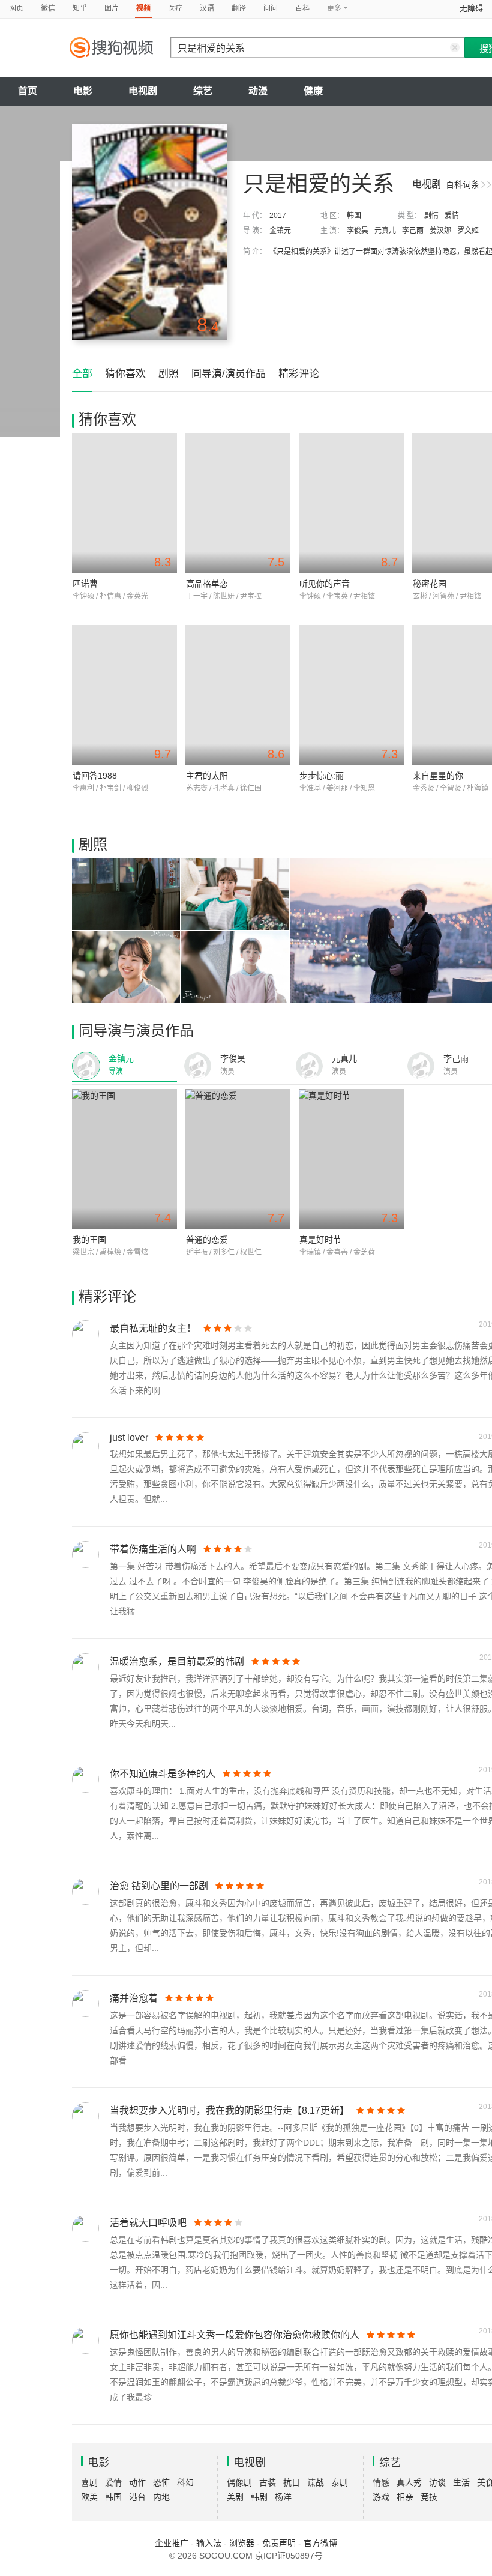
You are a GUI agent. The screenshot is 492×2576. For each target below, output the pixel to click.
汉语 (207, 8)
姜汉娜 (440, 231)
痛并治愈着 (134, 1998)
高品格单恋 (207, 584)
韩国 (354, 216)
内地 (161, 2497)
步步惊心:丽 (322, 776)
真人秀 (409, 2482)
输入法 (209, 2543)
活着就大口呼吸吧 (148, 2223)
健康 (313, 91)
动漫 (258, 91)
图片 (112, 8)
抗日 (292, 2482)
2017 (278, 216)
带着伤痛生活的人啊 (153, 1549)
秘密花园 (430, 584)
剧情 (431, 216)
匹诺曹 (85, 584)
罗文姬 (468, 231)
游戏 (381, 2497)
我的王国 (89, 1240)
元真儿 (385, 231)
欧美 (89, 2497)
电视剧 (143, 91)
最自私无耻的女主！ (153, 1328)
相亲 (405, 2497)
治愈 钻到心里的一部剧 (159, 1886)
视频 (143, 8)
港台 (137, 2497)
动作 (137, 2482)
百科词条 (463, 184)
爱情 (452, 216)
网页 (16, 8)
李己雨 (413, 231)
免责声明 (279, 2543)
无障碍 (471, 8)
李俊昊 (358, 231)
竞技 (429, 2497)
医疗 (175, 8)
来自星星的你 (438, 776)
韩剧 (259, 2497)
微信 (48, 8)
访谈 (437, 2482)
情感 (381, 2482)
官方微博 (320, 2543)
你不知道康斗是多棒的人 (163, 1774)
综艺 (203, 91)
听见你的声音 (325, 584)
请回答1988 (95, 776)
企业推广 (172, 2543)
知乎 (80, 8)
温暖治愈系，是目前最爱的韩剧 (177, 1661)
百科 (302, 8)
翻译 (239, 8)
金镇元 (280, 231)
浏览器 (242, 2543)
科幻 (185, 2482)
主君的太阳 (207, 776)
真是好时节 (320, 1240)
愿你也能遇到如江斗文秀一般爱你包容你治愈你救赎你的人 (235, 2335)
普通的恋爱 (207, 1240)
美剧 (235, 2497)
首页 (28, 91)
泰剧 (340, 2482)
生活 (461, 2482)
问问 (271, 8)
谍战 (316, 2482)
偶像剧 (239, 2482)
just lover (129, 1437)
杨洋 (283, 2497)
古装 (268, 2482)
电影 (83, 91)
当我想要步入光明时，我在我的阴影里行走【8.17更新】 (229, 2110)
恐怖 (161, 2482)
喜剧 (89, 2482)
